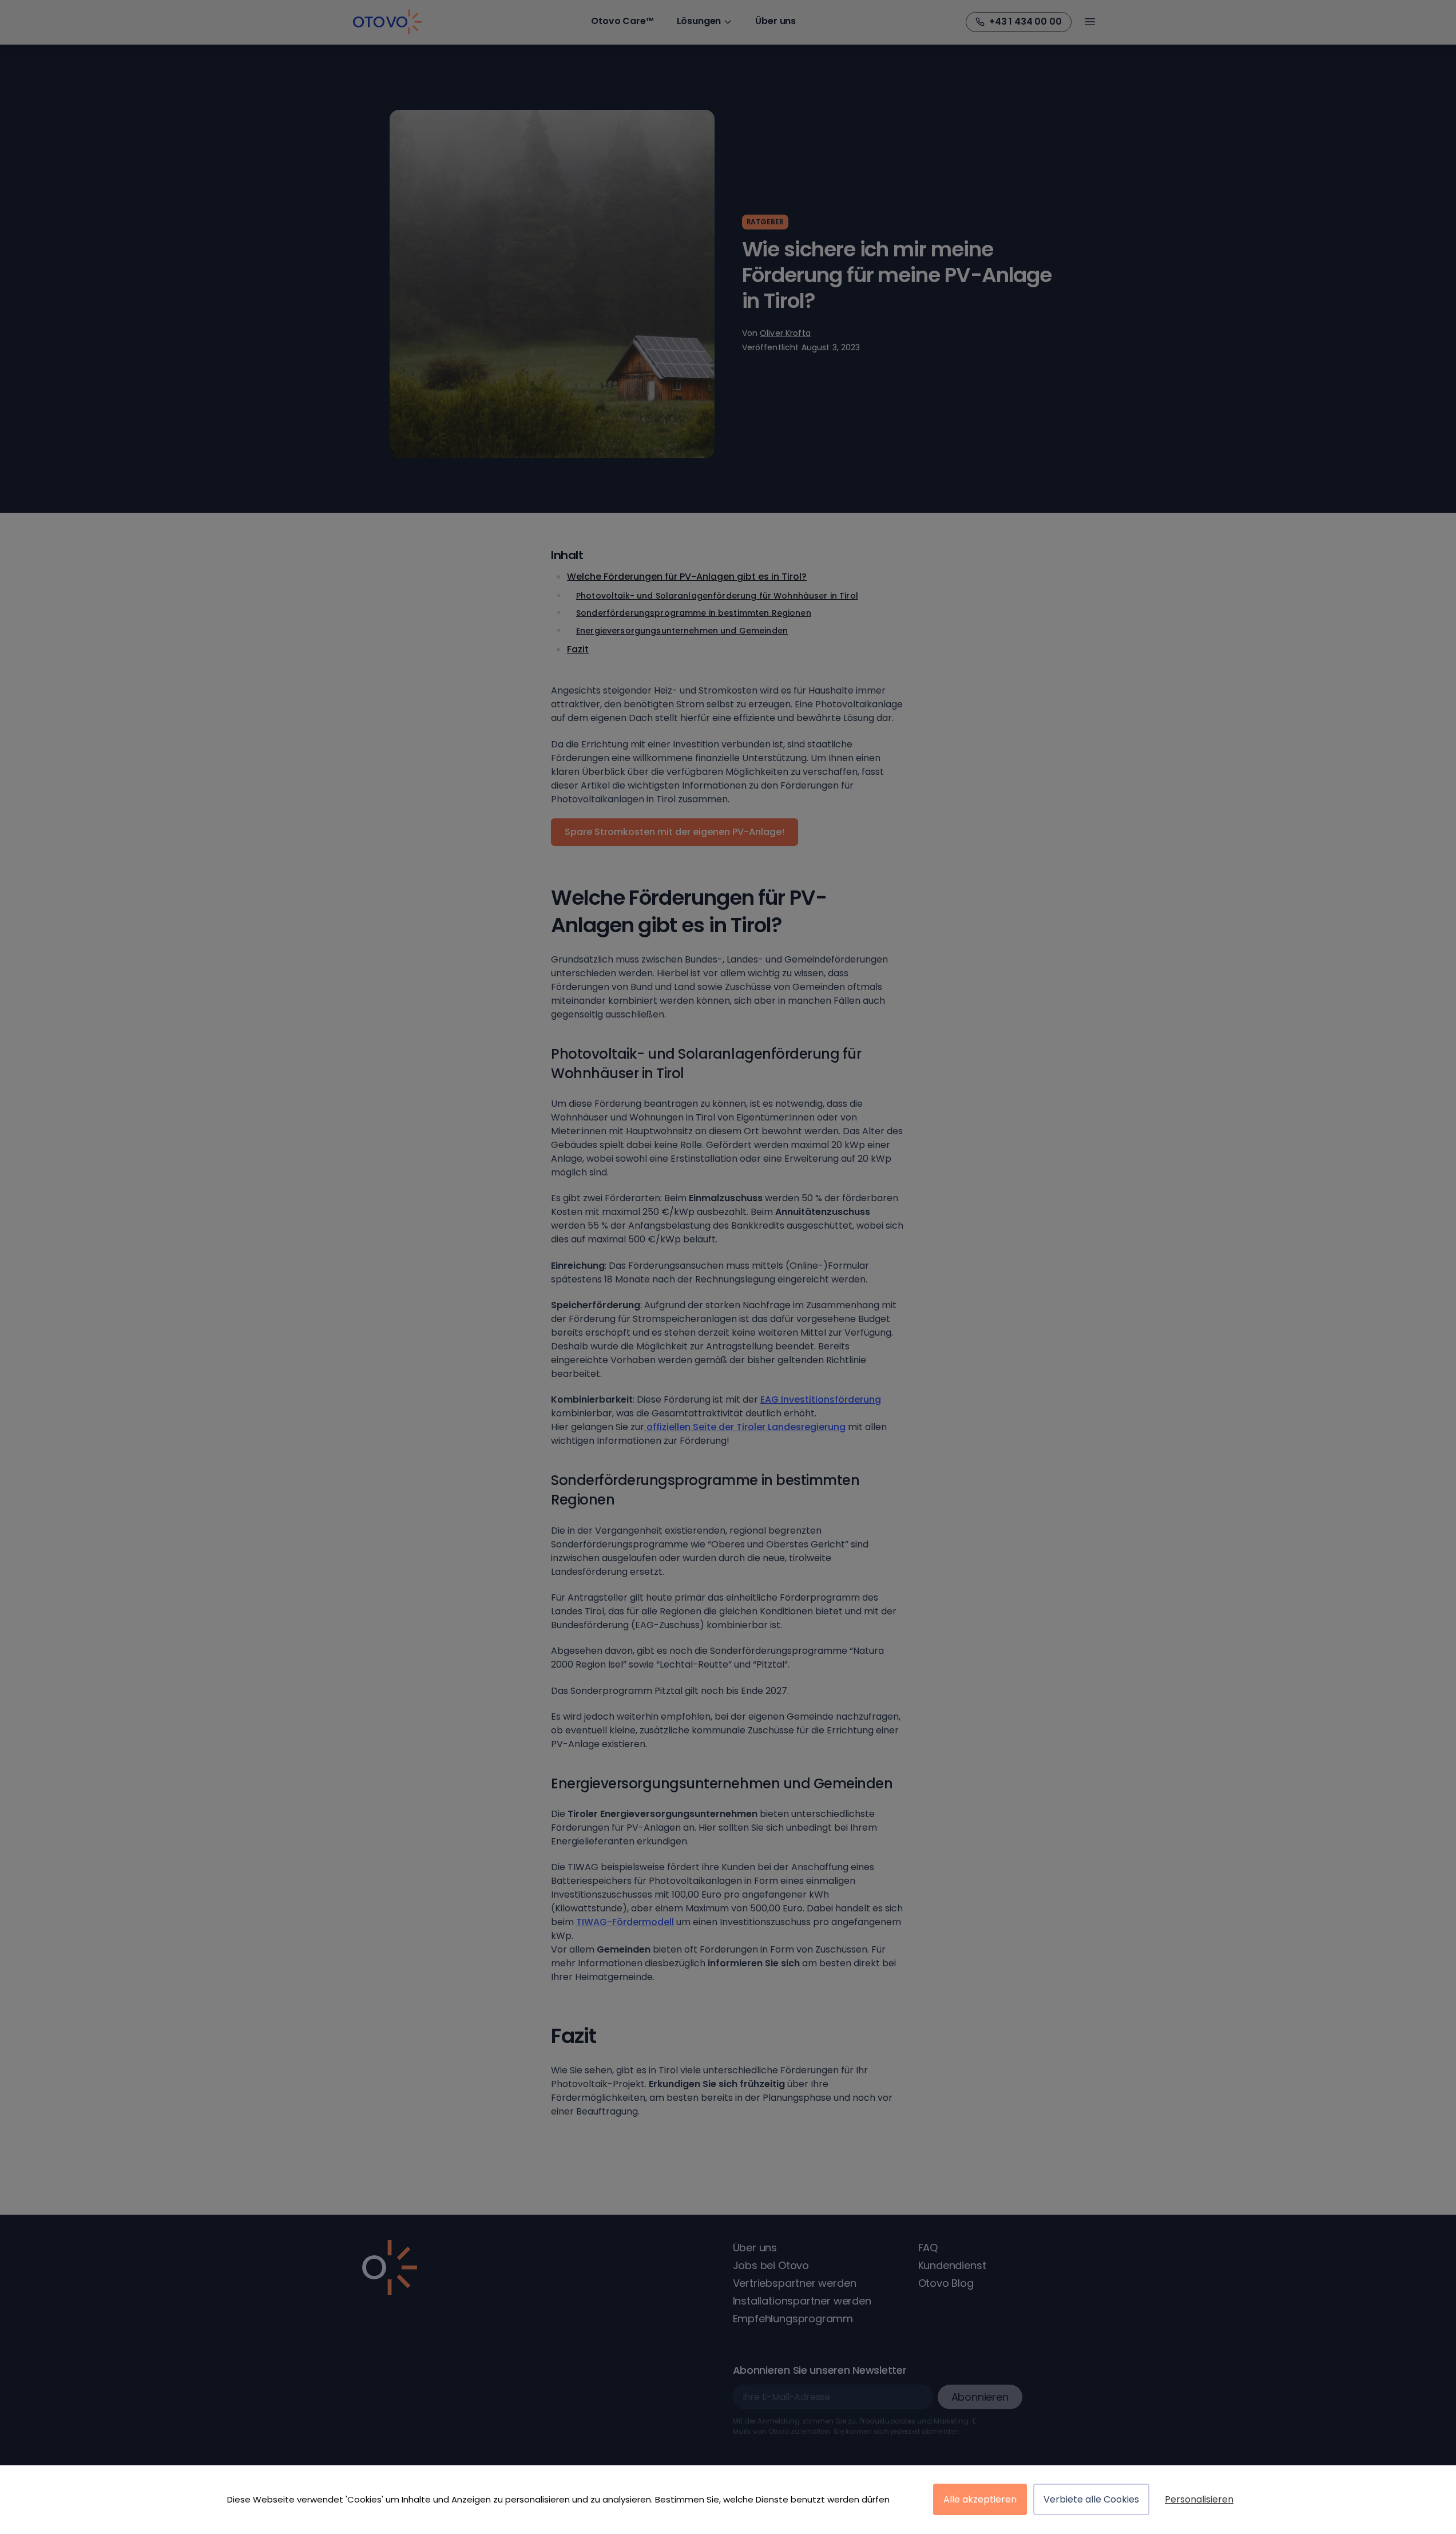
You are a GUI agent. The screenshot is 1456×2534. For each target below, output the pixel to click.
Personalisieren (1199, 2499)
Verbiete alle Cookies (1091, 2499)
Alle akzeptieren (980, 2499)
